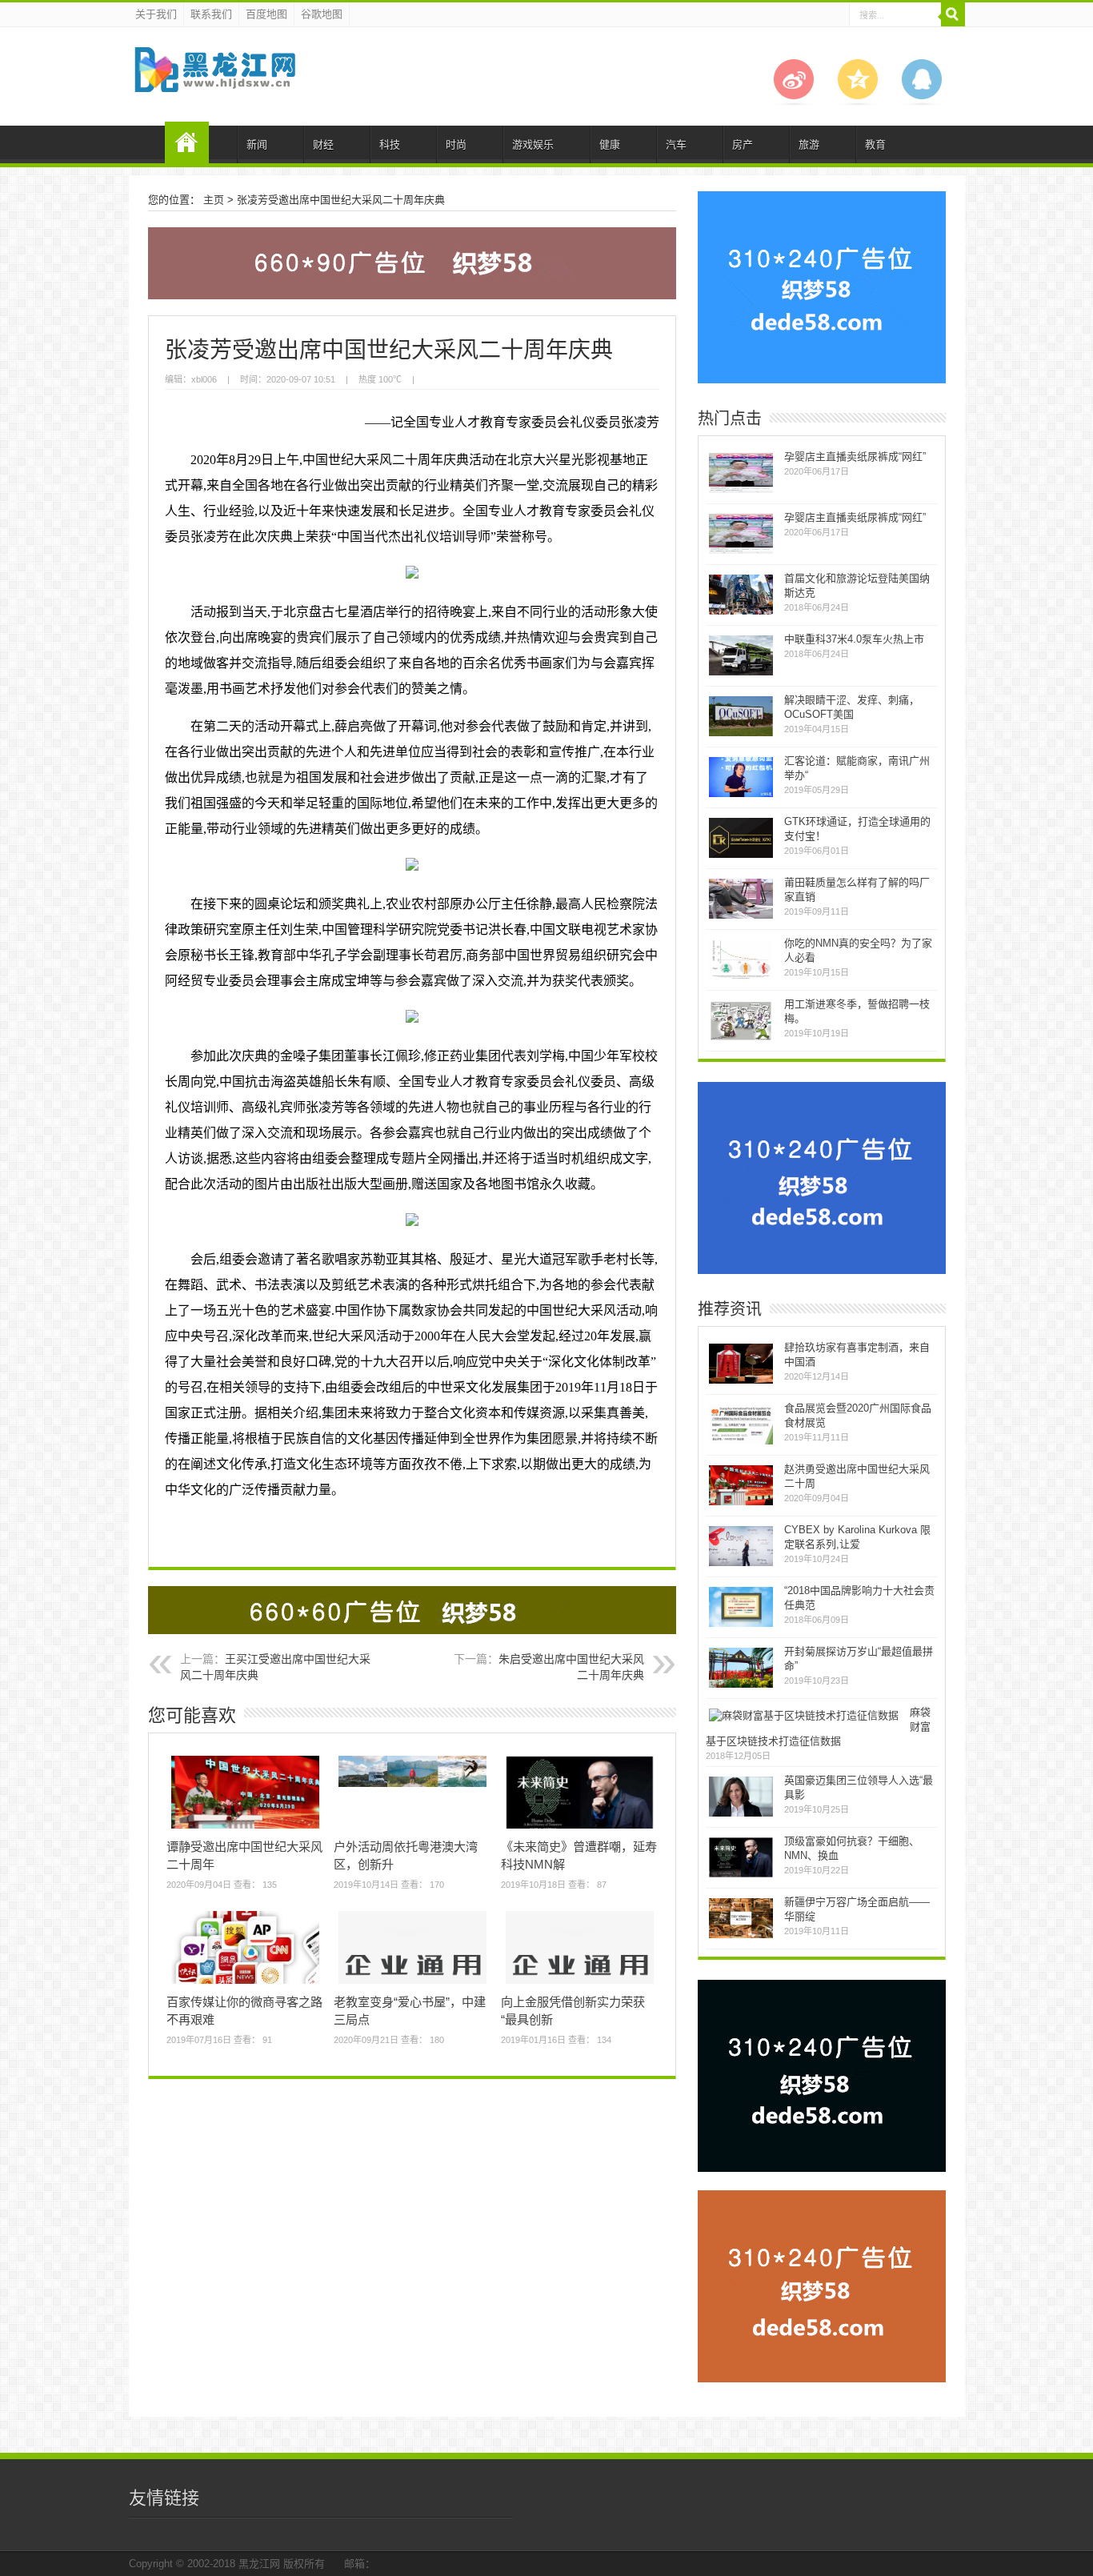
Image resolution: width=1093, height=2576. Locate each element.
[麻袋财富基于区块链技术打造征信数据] (804, 1715)
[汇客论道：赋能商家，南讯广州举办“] (741, 795)
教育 (875, 144)
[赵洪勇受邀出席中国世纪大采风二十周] (741, 1503)
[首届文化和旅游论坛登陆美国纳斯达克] (741, 613)
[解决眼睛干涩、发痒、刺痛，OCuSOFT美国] (741, 734)
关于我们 (156, 14)
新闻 (257, 144)
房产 (743, 144)
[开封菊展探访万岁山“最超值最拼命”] (741, 1686)
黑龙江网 (259, 2564)
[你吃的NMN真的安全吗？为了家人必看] (741, 978)
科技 (390, 144)
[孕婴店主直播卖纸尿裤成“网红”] (741, 491)
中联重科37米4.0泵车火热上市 (854, 639)
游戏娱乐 (533, 144)
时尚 (456, 144)
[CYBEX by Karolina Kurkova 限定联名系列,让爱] (741, 1564)
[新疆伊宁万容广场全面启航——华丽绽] (741, 1936)
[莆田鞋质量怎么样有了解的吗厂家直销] (741, 917)
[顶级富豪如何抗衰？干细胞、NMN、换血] (741, 1875)
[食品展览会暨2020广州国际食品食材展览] (741, 1442)
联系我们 (211, 14)
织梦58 (187, 142)
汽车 (676, 144)
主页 (214, 200)
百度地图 (266, 14)
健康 (610, 144)
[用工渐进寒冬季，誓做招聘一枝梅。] (741, 1038)
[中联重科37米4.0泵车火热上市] (741, 673)
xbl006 (204, 379)
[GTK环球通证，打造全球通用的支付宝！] (741, 856)
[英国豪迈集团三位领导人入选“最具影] (741, 1815)
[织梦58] (214, 80)
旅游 (809, 144)
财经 (323, 144)
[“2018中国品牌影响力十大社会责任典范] (741, 1625)
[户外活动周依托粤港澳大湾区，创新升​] (412, 1787)
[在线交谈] (922, 102)
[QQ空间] (858, 102)
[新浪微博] (794, 102)
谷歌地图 (322, 14)
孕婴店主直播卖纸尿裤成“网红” (855, 457)
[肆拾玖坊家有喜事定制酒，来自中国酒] (741, 1382)
